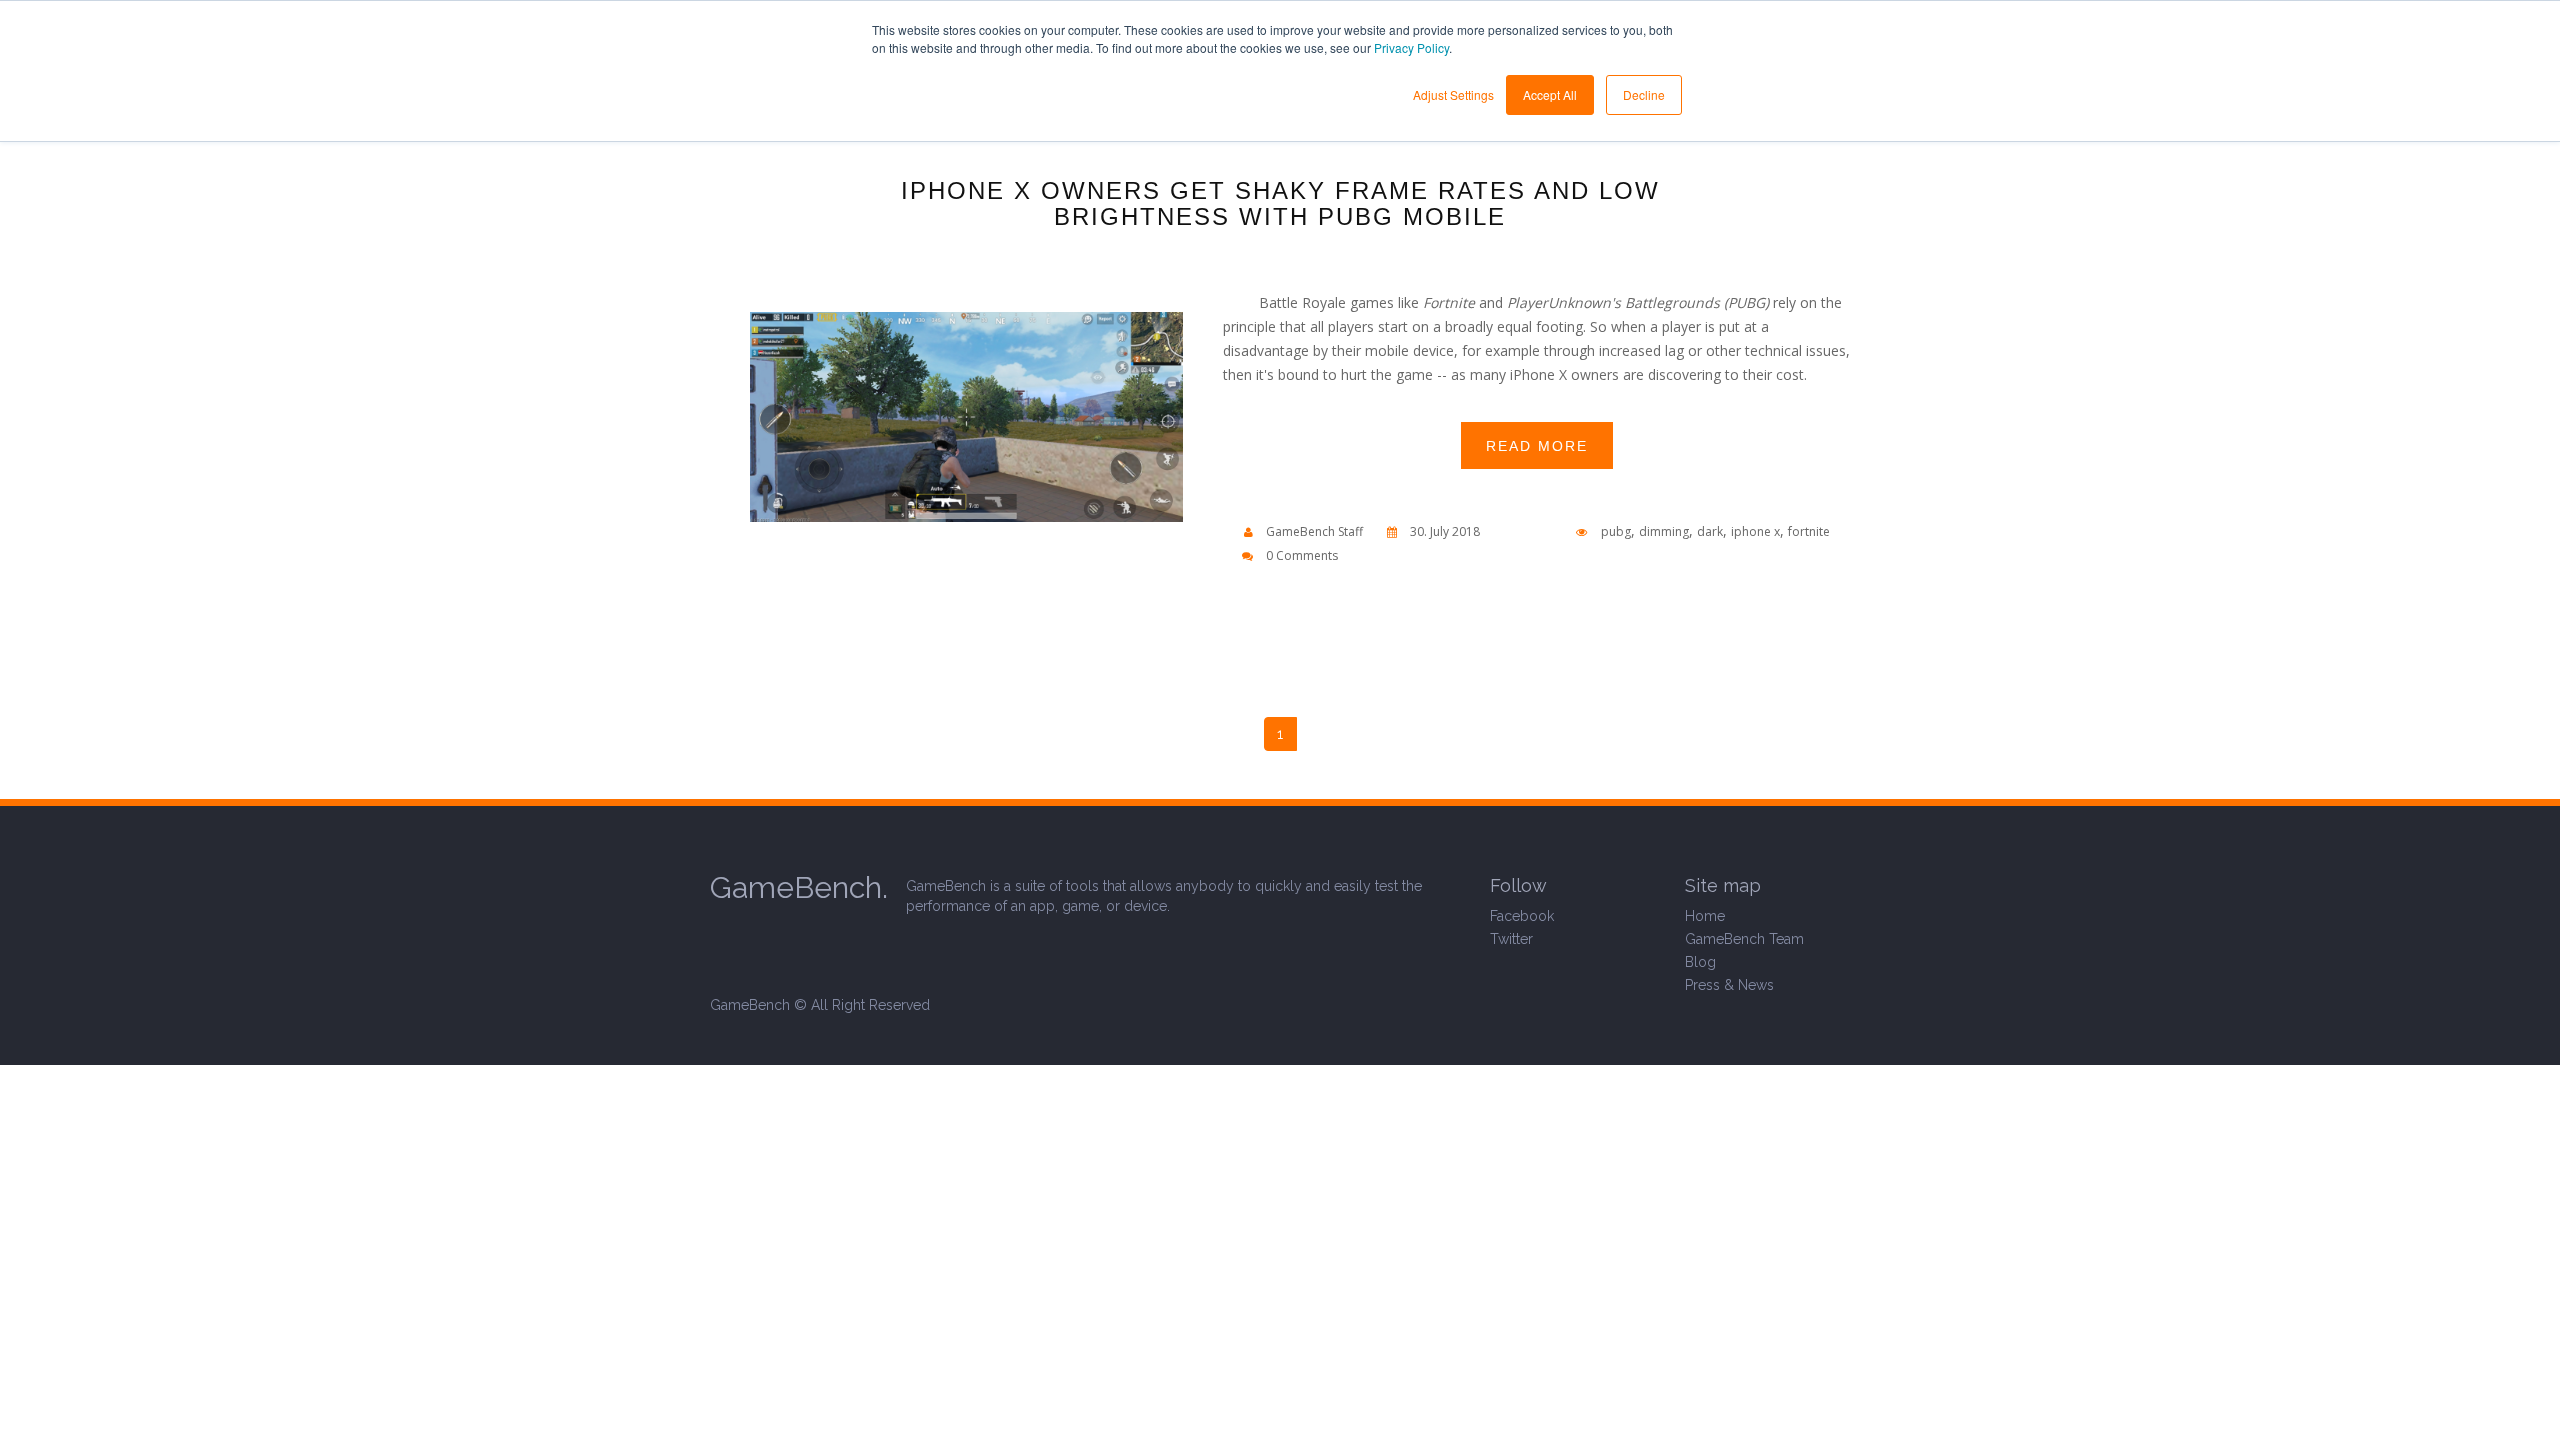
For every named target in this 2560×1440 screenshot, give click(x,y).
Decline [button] (1644, 94)
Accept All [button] (1550, 94)
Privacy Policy (1411, 47)
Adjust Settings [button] (1453, 94)
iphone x (1755, 531)
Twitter (1511, 939)
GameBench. (799, 887)
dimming (1664, 531)
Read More (1537, 446)
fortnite (1809, 531)
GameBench (750, 1005)
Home (1705, 916)
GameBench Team (1744, 939)
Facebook (1522, 916)
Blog (1700, 962)
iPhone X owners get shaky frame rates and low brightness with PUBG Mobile (1280, 204)
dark (1710, 531)
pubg (1616, 531)
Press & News (1729, 985)
